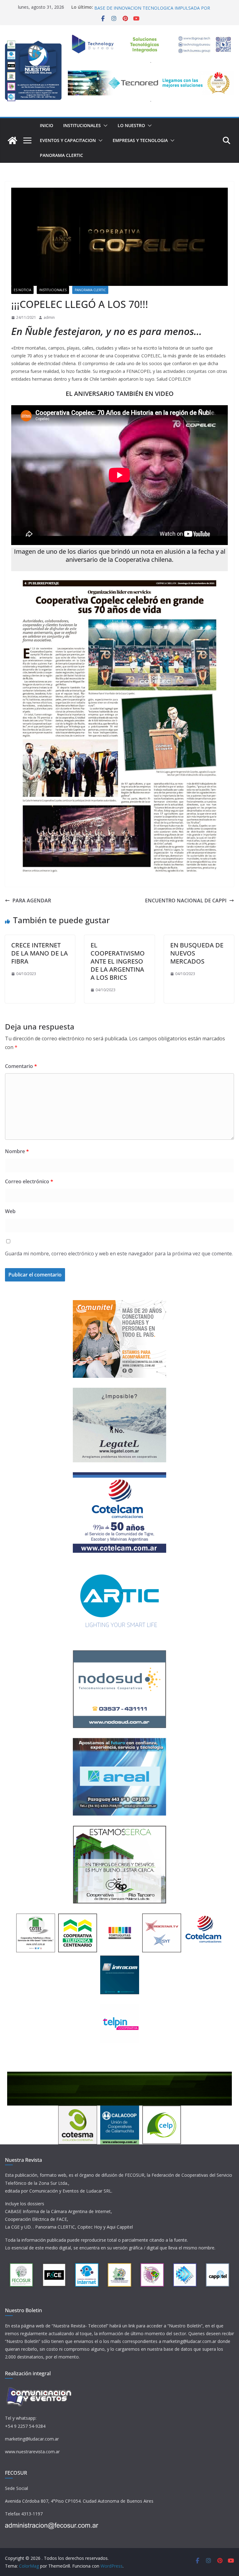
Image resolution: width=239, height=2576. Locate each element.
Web (10, 1211)
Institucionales (82, 125)
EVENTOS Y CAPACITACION (68, 140)
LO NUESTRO (131, 125)
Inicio (47, 125)
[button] (104, 126)
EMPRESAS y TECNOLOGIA (140, 140)
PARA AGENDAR (32, 901)
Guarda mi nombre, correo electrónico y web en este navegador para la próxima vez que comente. (119, 1254)
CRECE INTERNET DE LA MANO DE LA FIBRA (40, 953)
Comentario (21, 1066)
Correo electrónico (29, 1181)
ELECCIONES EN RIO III (118, 7)
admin (49, 317)
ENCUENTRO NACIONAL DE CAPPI (186, 901)
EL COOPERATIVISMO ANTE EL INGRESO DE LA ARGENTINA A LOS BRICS (118, 961)
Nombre (17, 1151)
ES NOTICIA (22, 290)
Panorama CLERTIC (61, 155)
